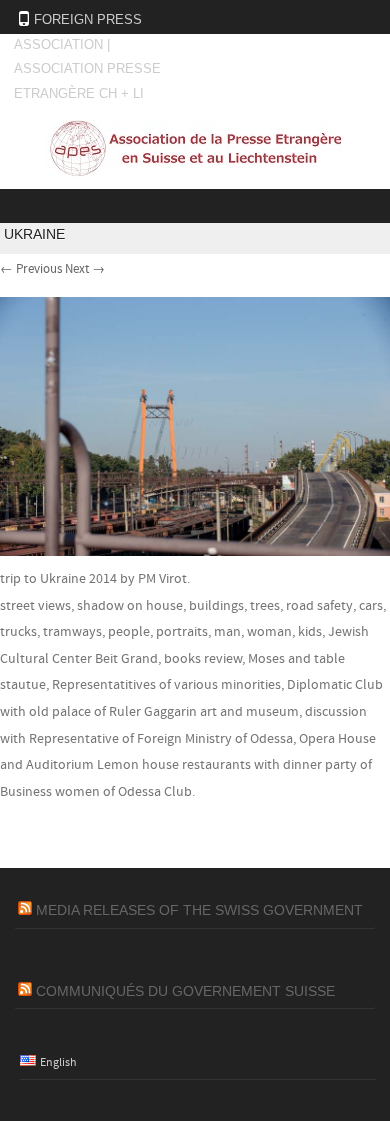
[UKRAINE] (195, 552)
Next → (85, 269)
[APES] (195, 174)
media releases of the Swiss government (199, 910)
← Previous (31, 269)
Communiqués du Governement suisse (185, 991)
